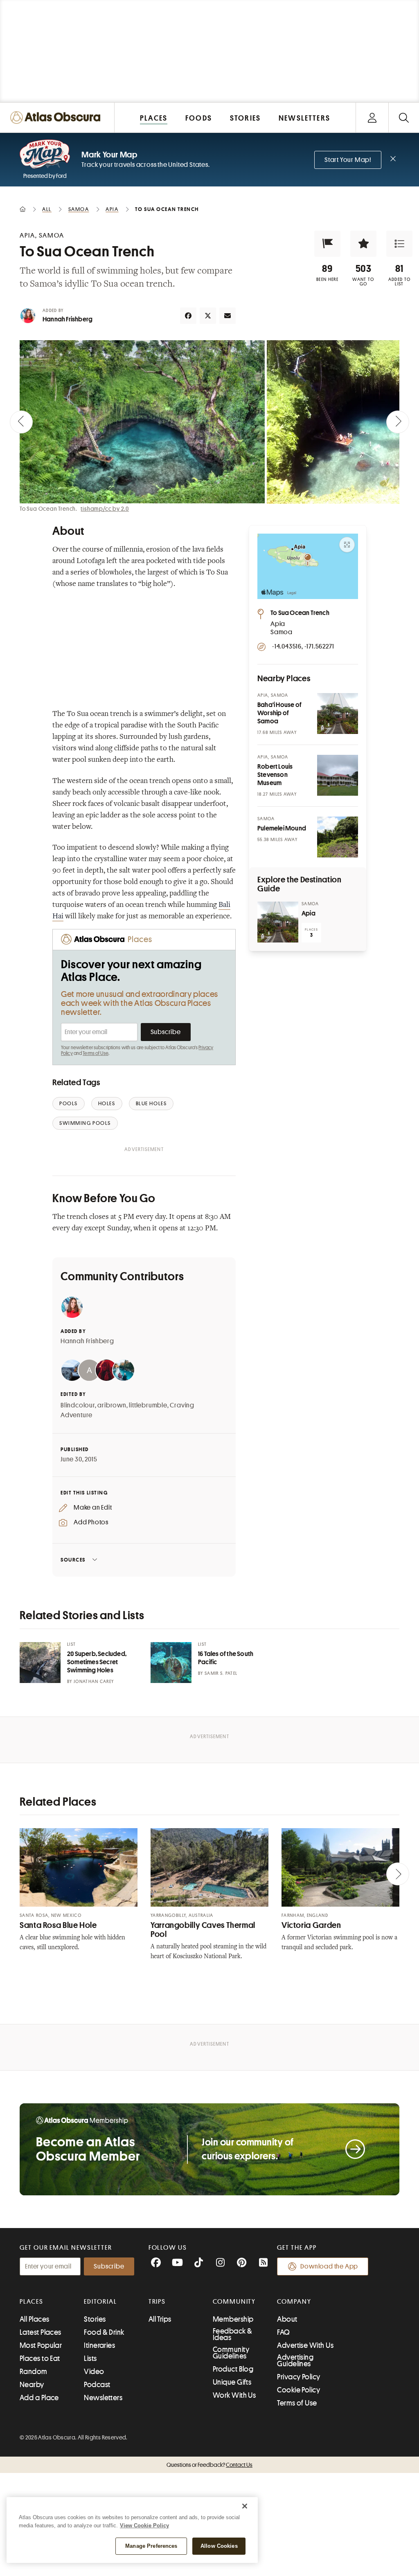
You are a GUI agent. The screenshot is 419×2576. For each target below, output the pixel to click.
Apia (309, 913)
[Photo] (338, 714)
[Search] (404, 118)
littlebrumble (148, 1405)
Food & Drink (104, 2332)
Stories (95, 2319)
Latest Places (41, 2332)
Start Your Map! (348, 160)
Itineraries (99, 2345)
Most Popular (41, 2345)
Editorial (100, 2302)
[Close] (245, 2506)
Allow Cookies (219, 2546)
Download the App (329, 2266)
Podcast (97, 2385)
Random (34, 2372)
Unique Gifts (232, 2382)
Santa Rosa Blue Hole (58, 1925)
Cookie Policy (298, 2390)
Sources (73, 1560)
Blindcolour (78, 1405)
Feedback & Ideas (233, 2334)
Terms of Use (95, 1053)
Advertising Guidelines (295, 2361)
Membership (233, 2319)
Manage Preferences (151, 2546)
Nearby (32, 2385)
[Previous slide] (21, 422)
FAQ (283, 2332)
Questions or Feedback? (209, 2465)
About (287, 2319)
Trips (157, 2302)
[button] (327, 244)
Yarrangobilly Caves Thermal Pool (203, 1930)
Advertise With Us (305, 2345)
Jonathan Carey (94, 1682)
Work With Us (234, 2395)
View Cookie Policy (144, 2526)
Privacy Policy (298, 2377)
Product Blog (233, 2369)
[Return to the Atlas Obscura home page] (57, 118)
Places (32, 2302)
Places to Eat (40, 2358)
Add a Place (39, 2398)
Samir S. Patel (221, 1673)
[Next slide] (398, 422)
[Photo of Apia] (278, 922)
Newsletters (103, 2398)
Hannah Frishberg (68, 319)
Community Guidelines (231, 2353)
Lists (90, 2358)
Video (94, 2372)
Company (294, 2302)
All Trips (160, 2319)
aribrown (112, 1405)
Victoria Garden (311, 1925)
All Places (35, 2319)
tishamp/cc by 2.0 (105, 509)
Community (234, 2302)
